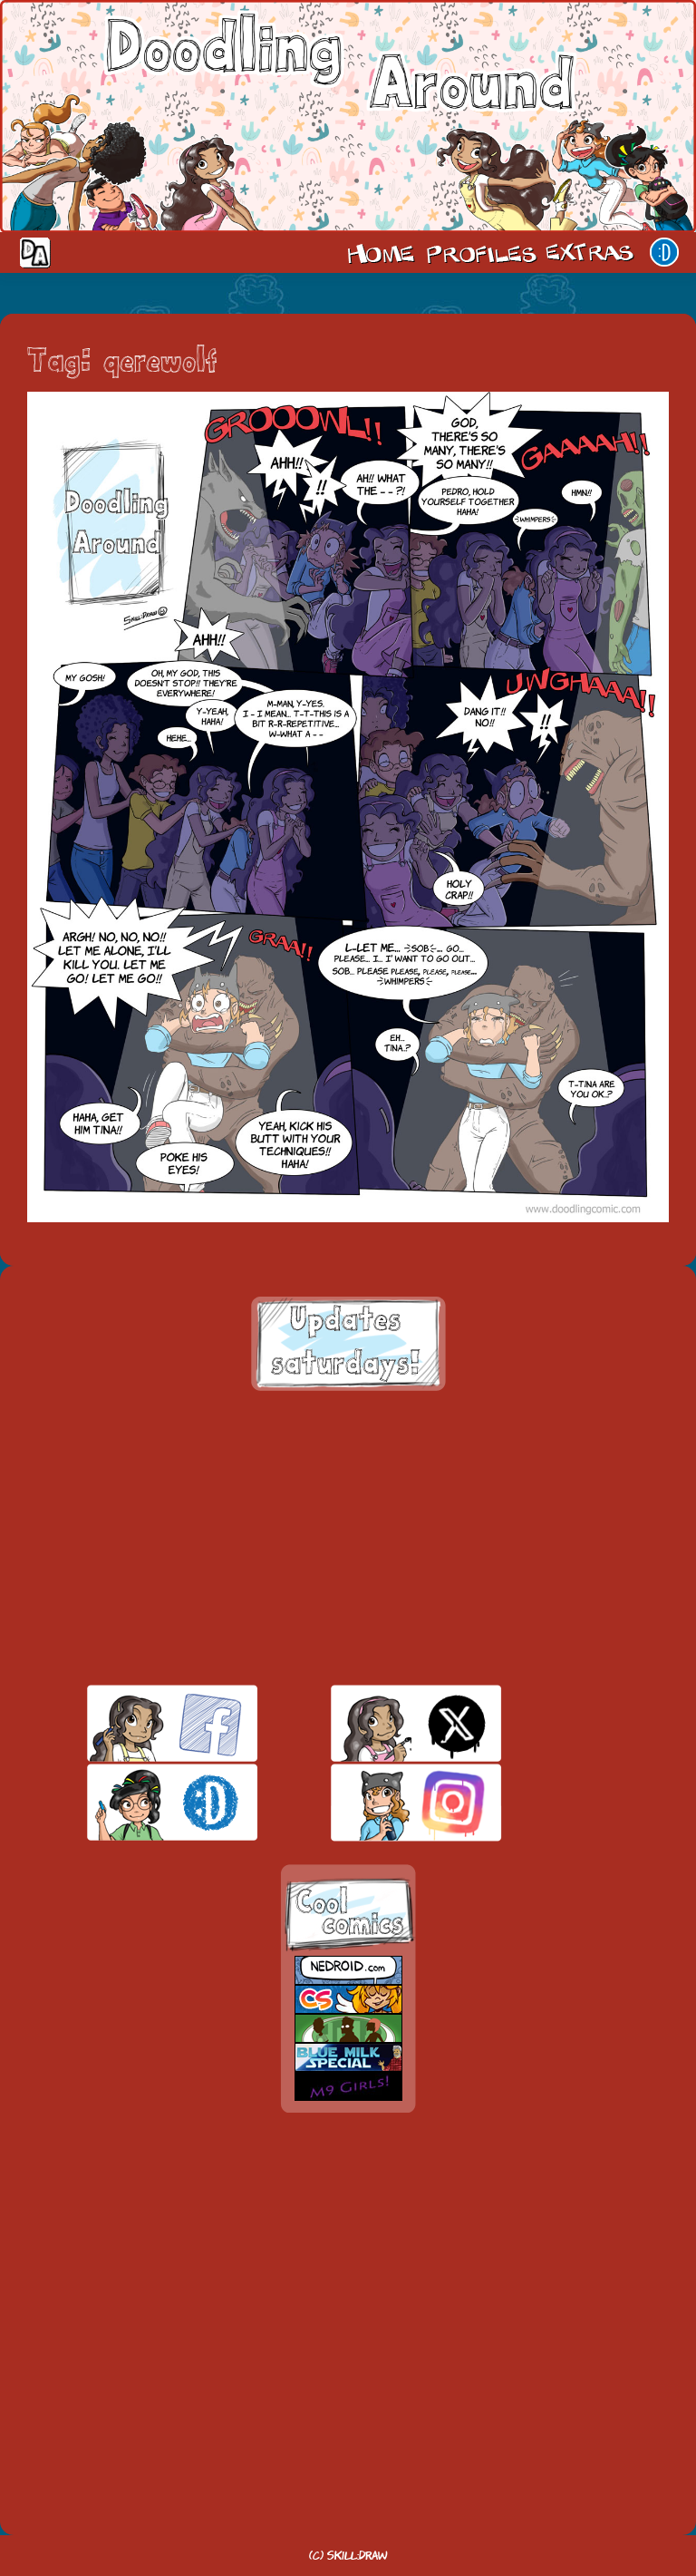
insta (385, 1802)
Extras (593, 252)
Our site (664, 252)
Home (381, 252)
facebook (141, 1723)
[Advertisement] (348, 1538)
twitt (385, 1723)
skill (141, 1802)
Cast (479, 252)
